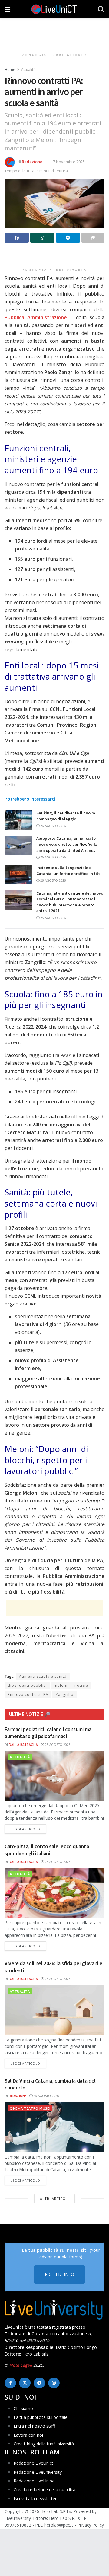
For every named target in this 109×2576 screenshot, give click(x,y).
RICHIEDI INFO (59, 2274)
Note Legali (21, 2365)
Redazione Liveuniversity (38, 2472)
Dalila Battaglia (23, 1745)
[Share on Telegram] (68, 238)
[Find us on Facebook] (10, 2383)
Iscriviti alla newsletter (35, 2499)
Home (10, 70)
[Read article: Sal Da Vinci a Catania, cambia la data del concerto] (54, 2127)
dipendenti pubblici (27, 1685)
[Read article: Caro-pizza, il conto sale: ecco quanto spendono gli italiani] (54, 1893)
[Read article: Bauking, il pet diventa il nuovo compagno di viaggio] (18, 820)
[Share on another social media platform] (93, 238)
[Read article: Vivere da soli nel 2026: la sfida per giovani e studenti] (54, 2010)
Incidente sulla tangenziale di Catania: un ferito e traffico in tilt (68, 871)
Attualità (28, 70)
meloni (61, 1685)
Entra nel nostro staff (34, 2426)
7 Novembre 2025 (69, 162)
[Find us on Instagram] (54, 2383)
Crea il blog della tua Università (44, 2444)
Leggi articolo (28, 1829)
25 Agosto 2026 (53, 918)
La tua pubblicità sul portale (41, 2417)
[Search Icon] (101, 9)
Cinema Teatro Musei (30, 2108)
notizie (81, 1685)
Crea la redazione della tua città (45, 2490)
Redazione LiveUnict (33, 2463)
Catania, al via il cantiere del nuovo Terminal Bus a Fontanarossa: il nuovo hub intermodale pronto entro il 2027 (70, 902)
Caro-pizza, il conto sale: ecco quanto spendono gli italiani (47, 1850)
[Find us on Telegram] (39, 2383)
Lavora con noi (28, 2435)
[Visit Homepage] (54, 9)
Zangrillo (64, 1694)
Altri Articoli (54, 2198)
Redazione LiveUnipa (34, 2481)
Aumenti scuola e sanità (43, 1676)
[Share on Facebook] (17, 238)
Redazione (32, 162)
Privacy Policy (91, 2525)
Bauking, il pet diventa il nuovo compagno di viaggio (66, 816)
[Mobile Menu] (7, 9)
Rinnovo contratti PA (28, 1694)
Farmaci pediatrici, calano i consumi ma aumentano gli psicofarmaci (48, 1733)
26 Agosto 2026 (53, 826)
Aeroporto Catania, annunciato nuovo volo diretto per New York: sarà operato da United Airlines (67, 844)
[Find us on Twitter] (25, 2383)
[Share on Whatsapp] (42, 238)
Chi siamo (23, 2408)
